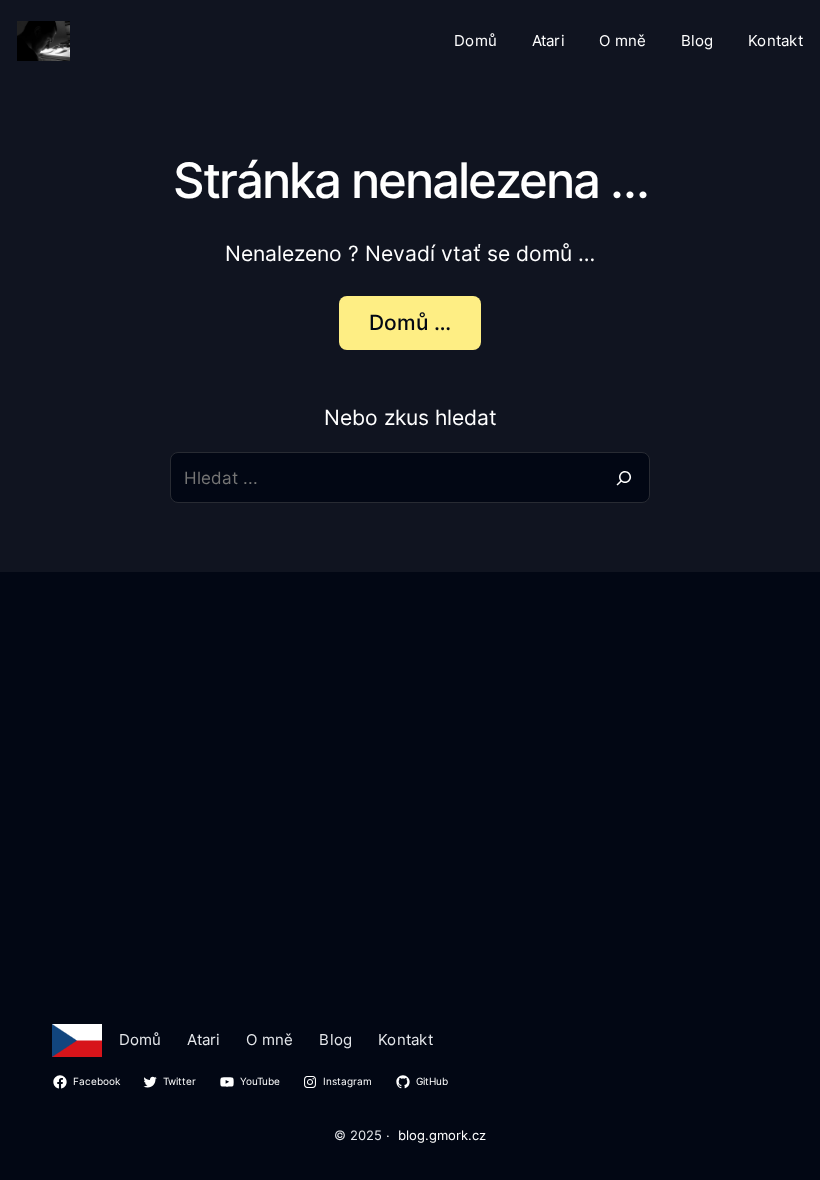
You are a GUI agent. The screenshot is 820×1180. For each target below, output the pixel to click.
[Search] (624, 477)
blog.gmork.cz (442, 1135)
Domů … (410, 322)
